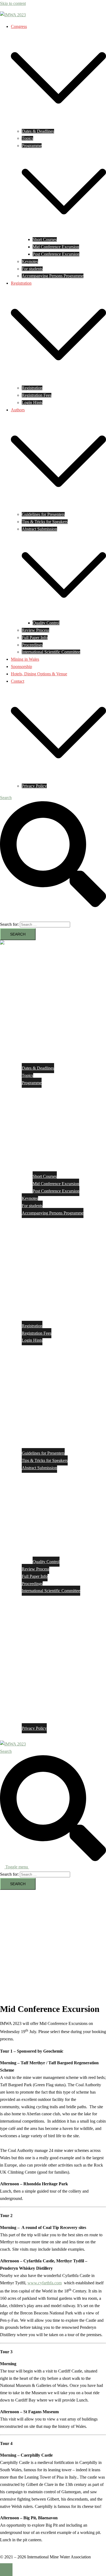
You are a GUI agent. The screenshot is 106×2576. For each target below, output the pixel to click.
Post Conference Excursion (56, 254)
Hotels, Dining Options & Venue (39, 674)
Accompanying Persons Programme (53, 276)
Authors (18, 410)
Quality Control (46, 623)
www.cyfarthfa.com (45, 2283)
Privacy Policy (34, 786)
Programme (32, 146)
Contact (18, 681)
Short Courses (45, 239)
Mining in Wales (25, 659)
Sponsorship (21, 667)
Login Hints (32, 403)
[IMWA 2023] (13, 15)
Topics (27, 138)
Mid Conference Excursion (56, 247)
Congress (19, 26)
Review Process (35, 630)
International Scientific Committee (51, 652)
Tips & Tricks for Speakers (45, 522)
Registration (21, 283)
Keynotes (30, 261)
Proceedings (32, 645)
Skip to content (13, 3)
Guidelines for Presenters (43, 514)
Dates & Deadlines (38, 131)
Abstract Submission (39, 529)
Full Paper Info (35, 637)
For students (32, 269)
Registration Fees (37, 395)
